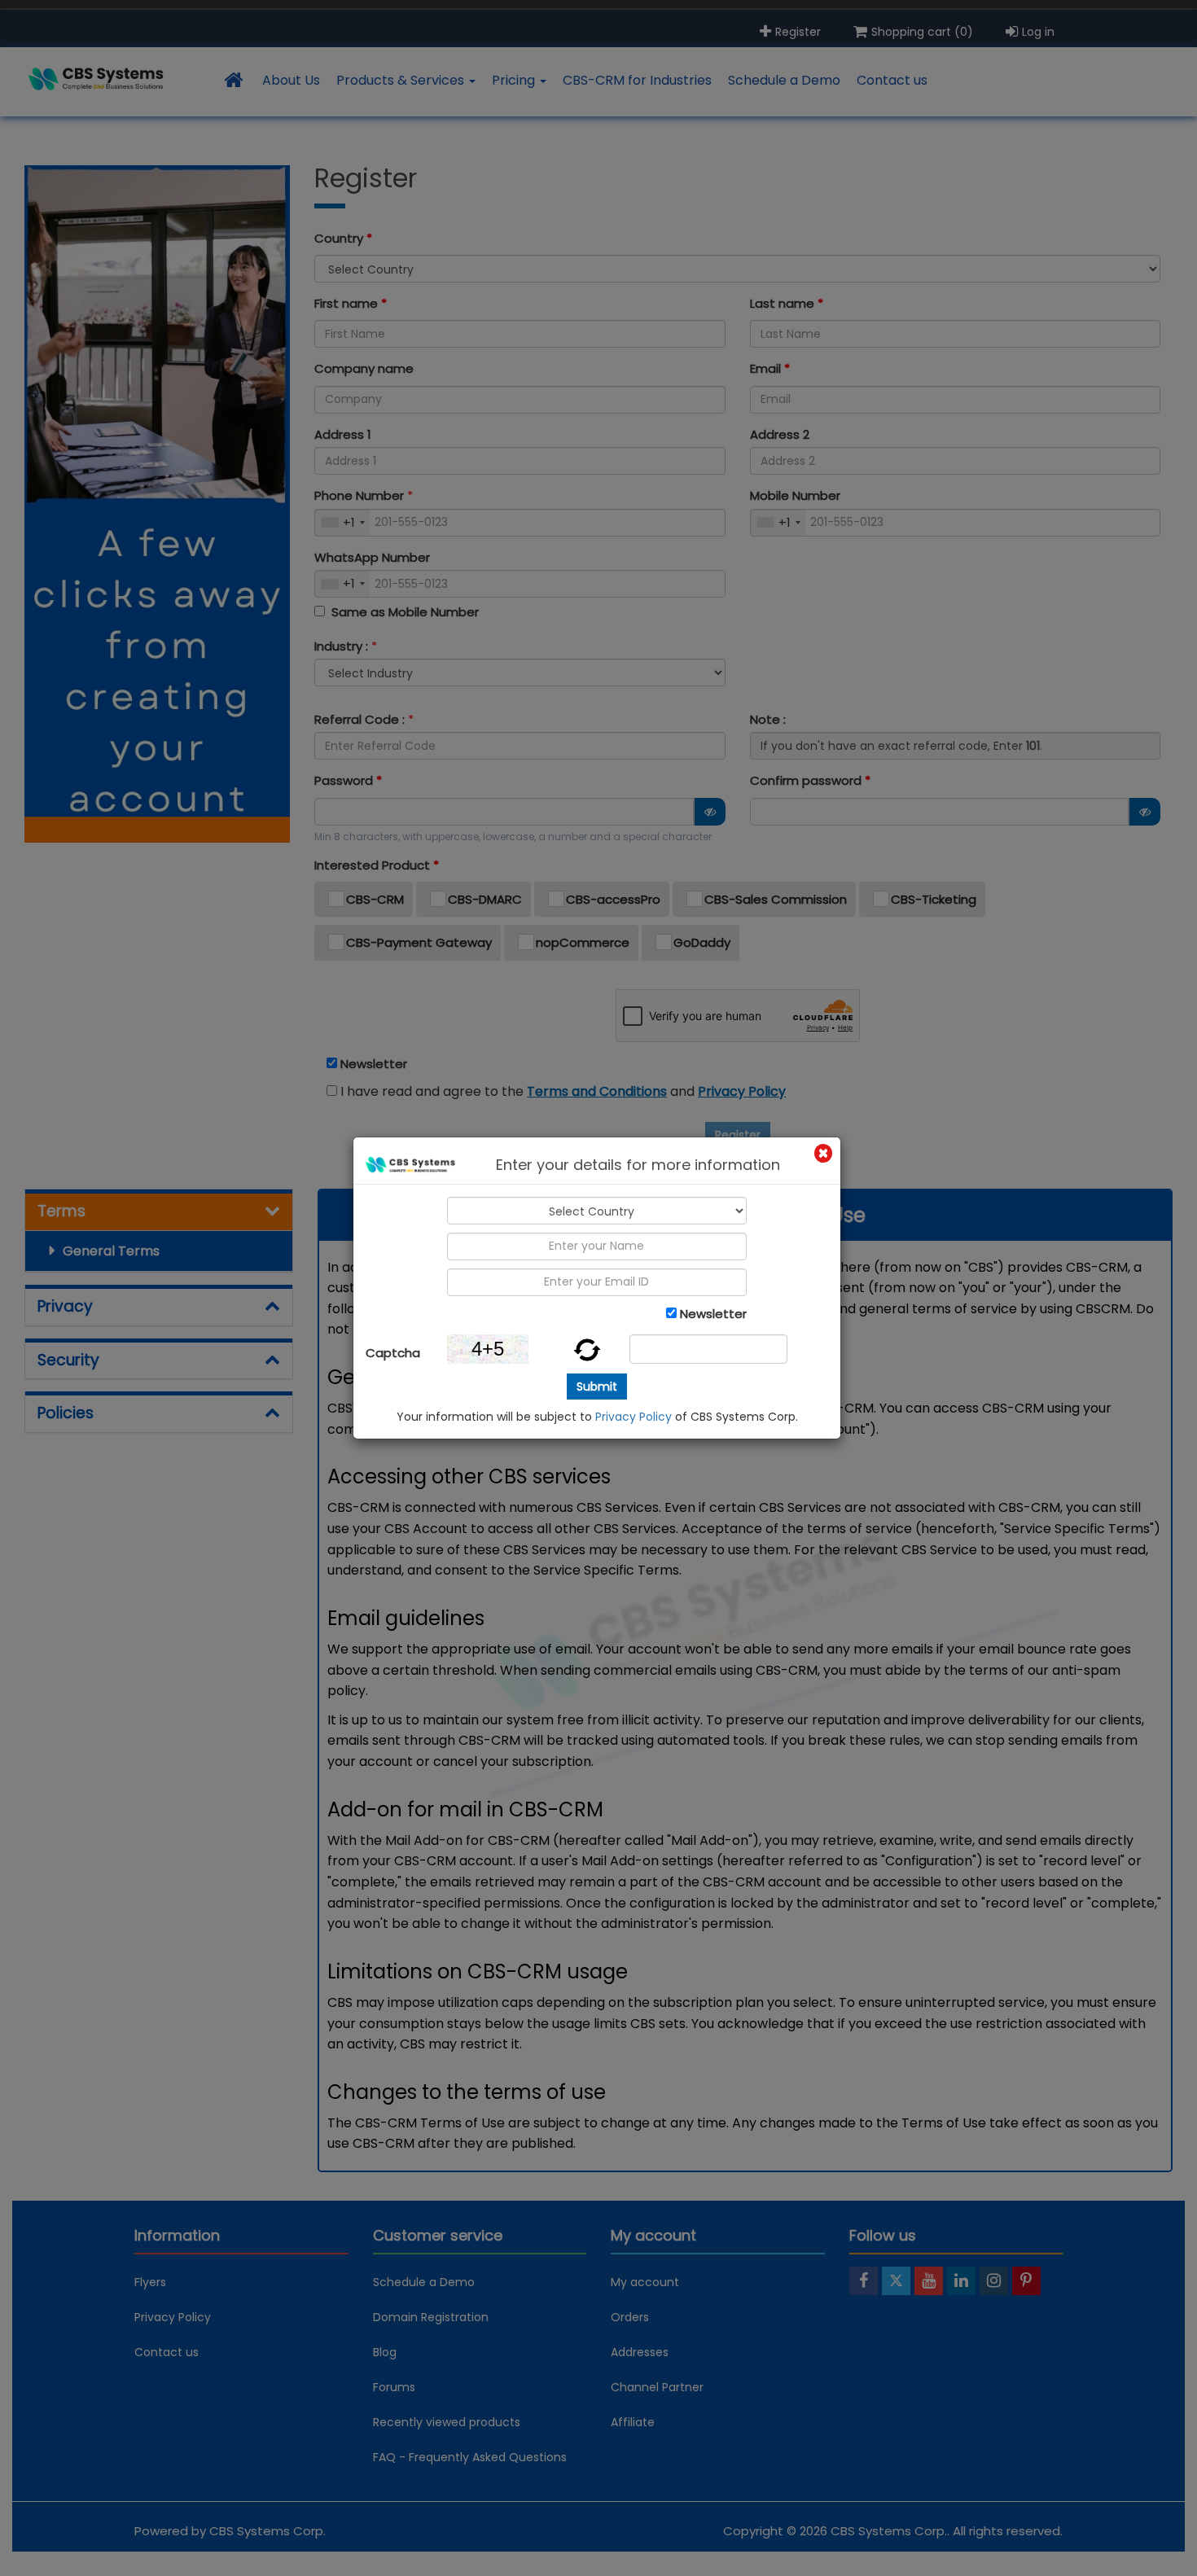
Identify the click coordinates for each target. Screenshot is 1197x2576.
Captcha (393, 1353)
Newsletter (713, 1314)
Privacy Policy (634, 1417)
